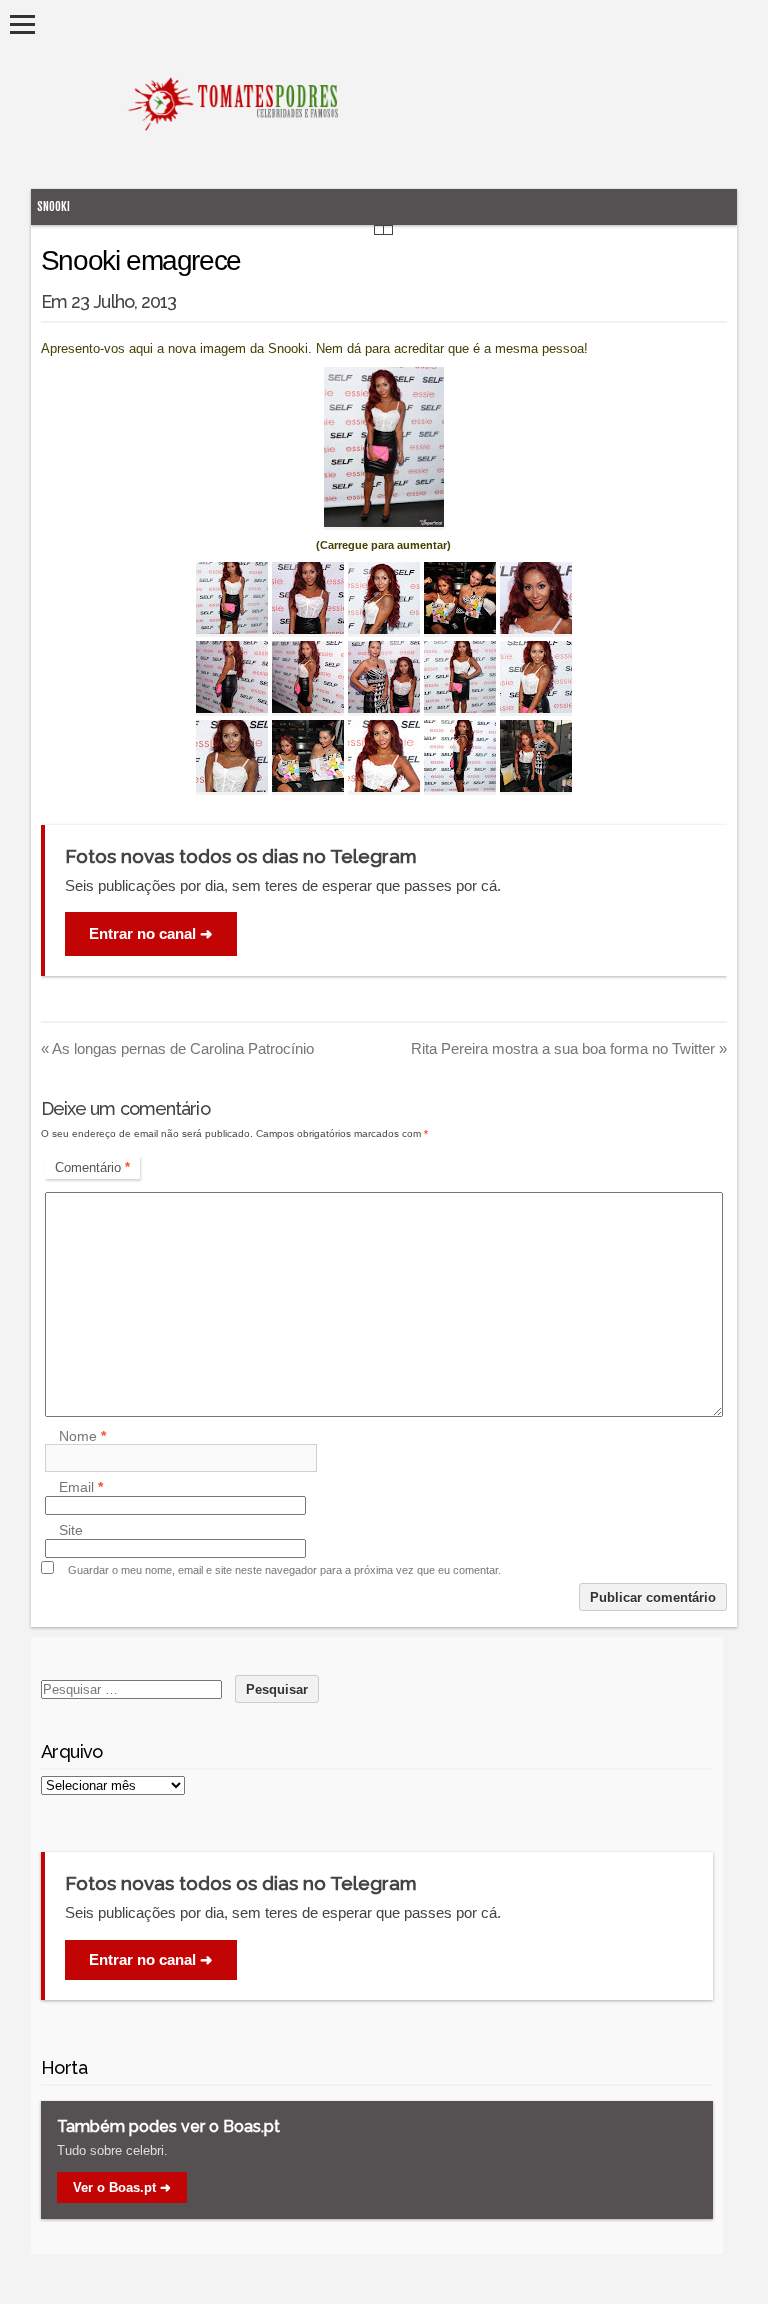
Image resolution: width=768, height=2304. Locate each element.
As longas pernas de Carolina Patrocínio (177, 1048)
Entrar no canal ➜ (151, 933)
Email (81, 1488)
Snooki (53, 206)
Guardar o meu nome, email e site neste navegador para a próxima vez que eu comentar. (284, 1570)
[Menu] (22, 24)
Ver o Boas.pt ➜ (122, 2187)
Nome (82, 1436)
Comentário (92, 1167)
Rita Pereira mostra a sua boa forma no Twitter (569, 1048)
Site (71, 1531)
